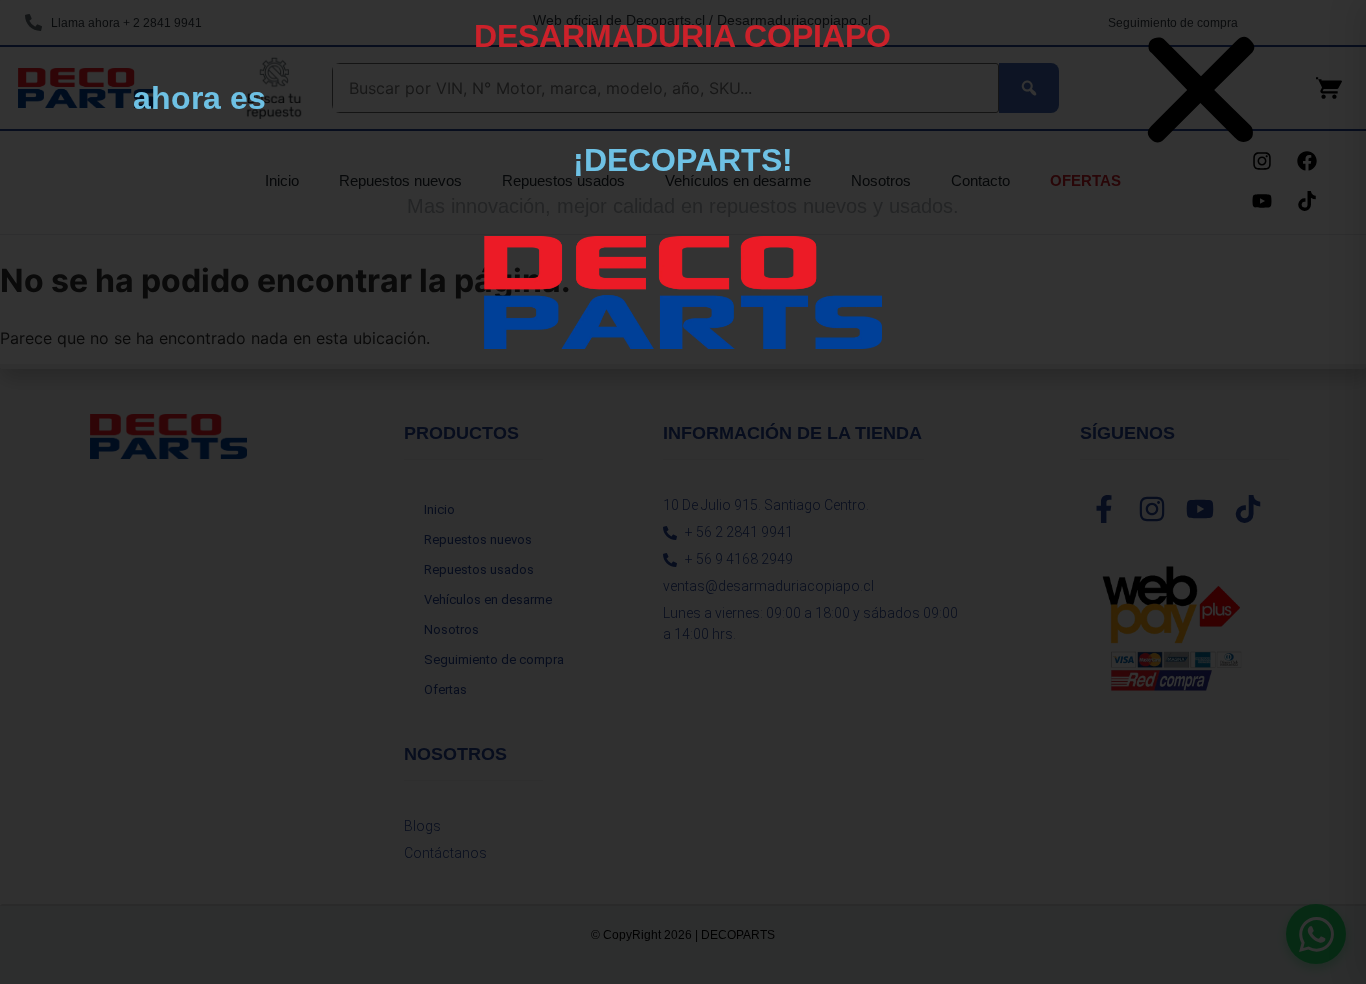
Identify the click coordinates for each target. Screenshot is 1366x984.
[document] (683, 492)
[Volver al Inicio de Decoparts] (683, 292)
